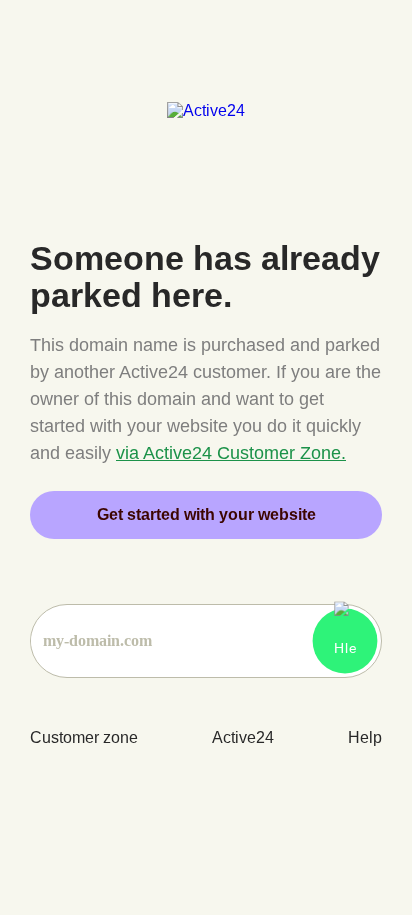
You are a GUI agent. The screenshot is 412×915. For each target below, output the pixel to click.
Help (365, 737)
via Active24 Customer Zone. (231, 453)
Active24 (243, 737)
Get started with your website (206, 514)
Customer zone (84, 737)
